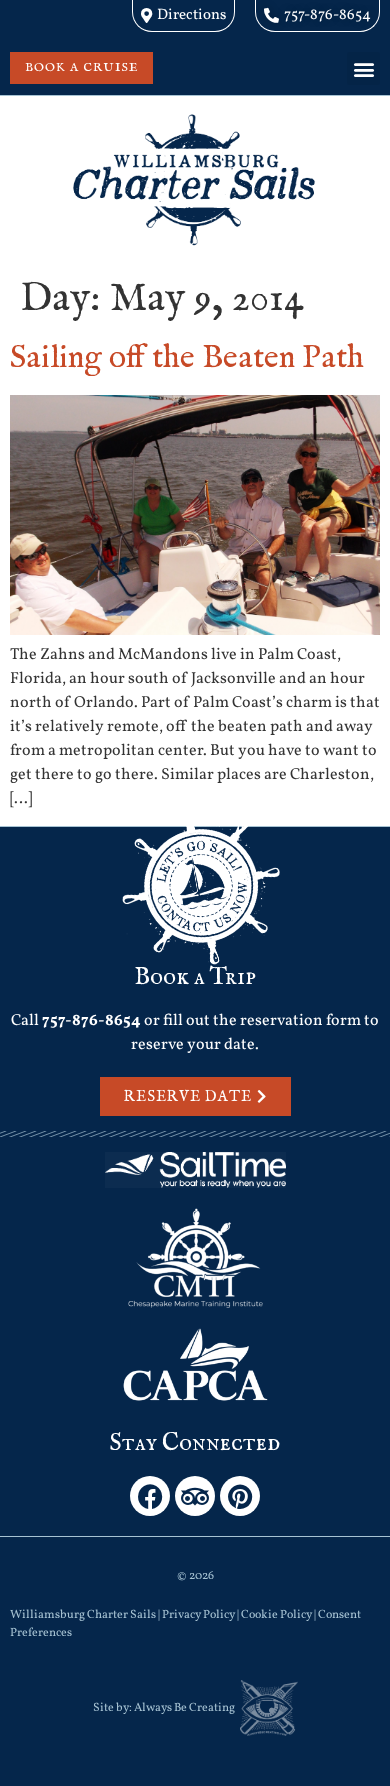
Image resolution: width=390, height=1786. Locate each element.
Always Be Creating (184, 1708)
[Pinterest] (240, 1496)
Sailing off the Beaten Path (187, 358)
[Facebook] (150, 1496)
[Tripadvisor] (195, 1496)
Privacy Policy (198, 1615)
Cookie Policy (276, 1615)
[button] (363, 68)
